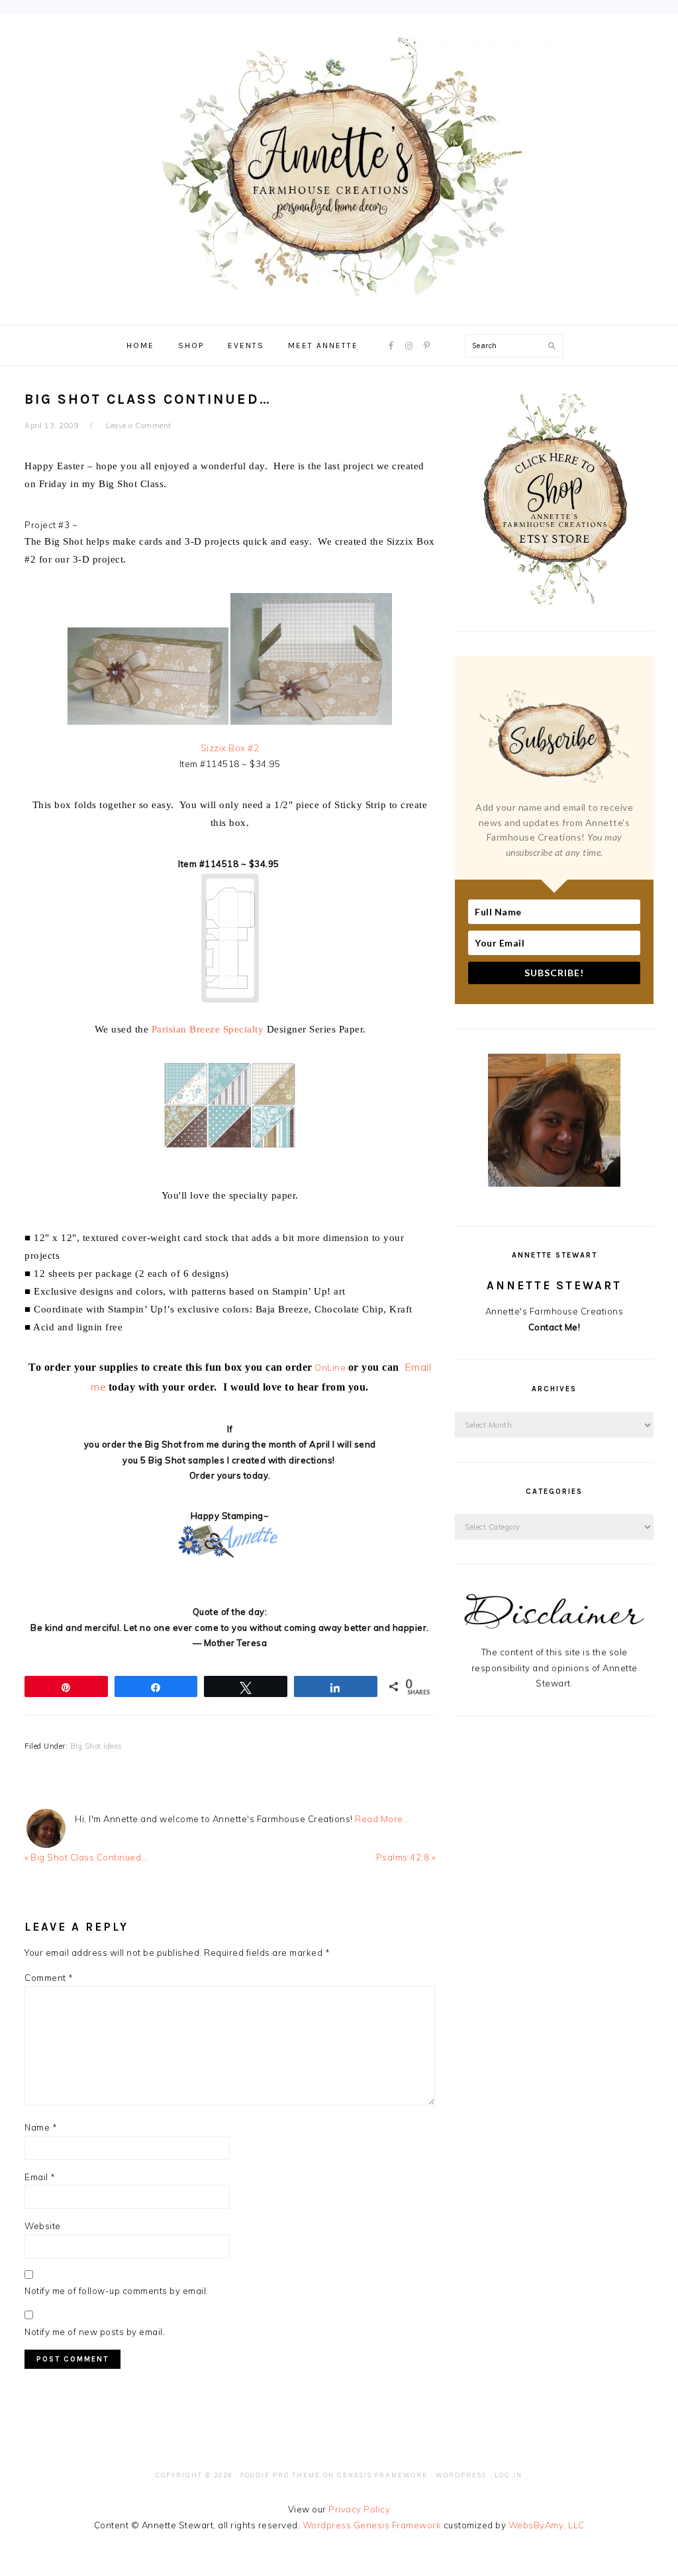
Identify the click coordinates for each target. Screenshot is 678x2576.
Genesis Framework (382, 2475)
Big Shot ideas (96, 1746)
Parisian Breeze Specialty (208, 1029)
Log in (508, 2475)
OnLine (330, 1367)
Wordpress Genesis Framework (372, 2525)
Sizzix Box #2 (230, 748)
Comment (49, 1978)
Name (41, 2127)
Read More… (382, 1819)
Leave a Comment (139, 426)
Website (43, 2226)
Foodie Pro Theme (280, 2475)
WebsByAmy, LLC (547, 2525)
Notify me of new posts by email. (95, 2332)
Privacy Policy (359, 2509)
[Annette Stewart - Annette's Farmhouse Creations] (339, 292)
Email (40, 2177)
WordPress (461, 2475)
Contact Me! (555, 1327)
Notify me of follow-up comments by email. (117, 2291)
